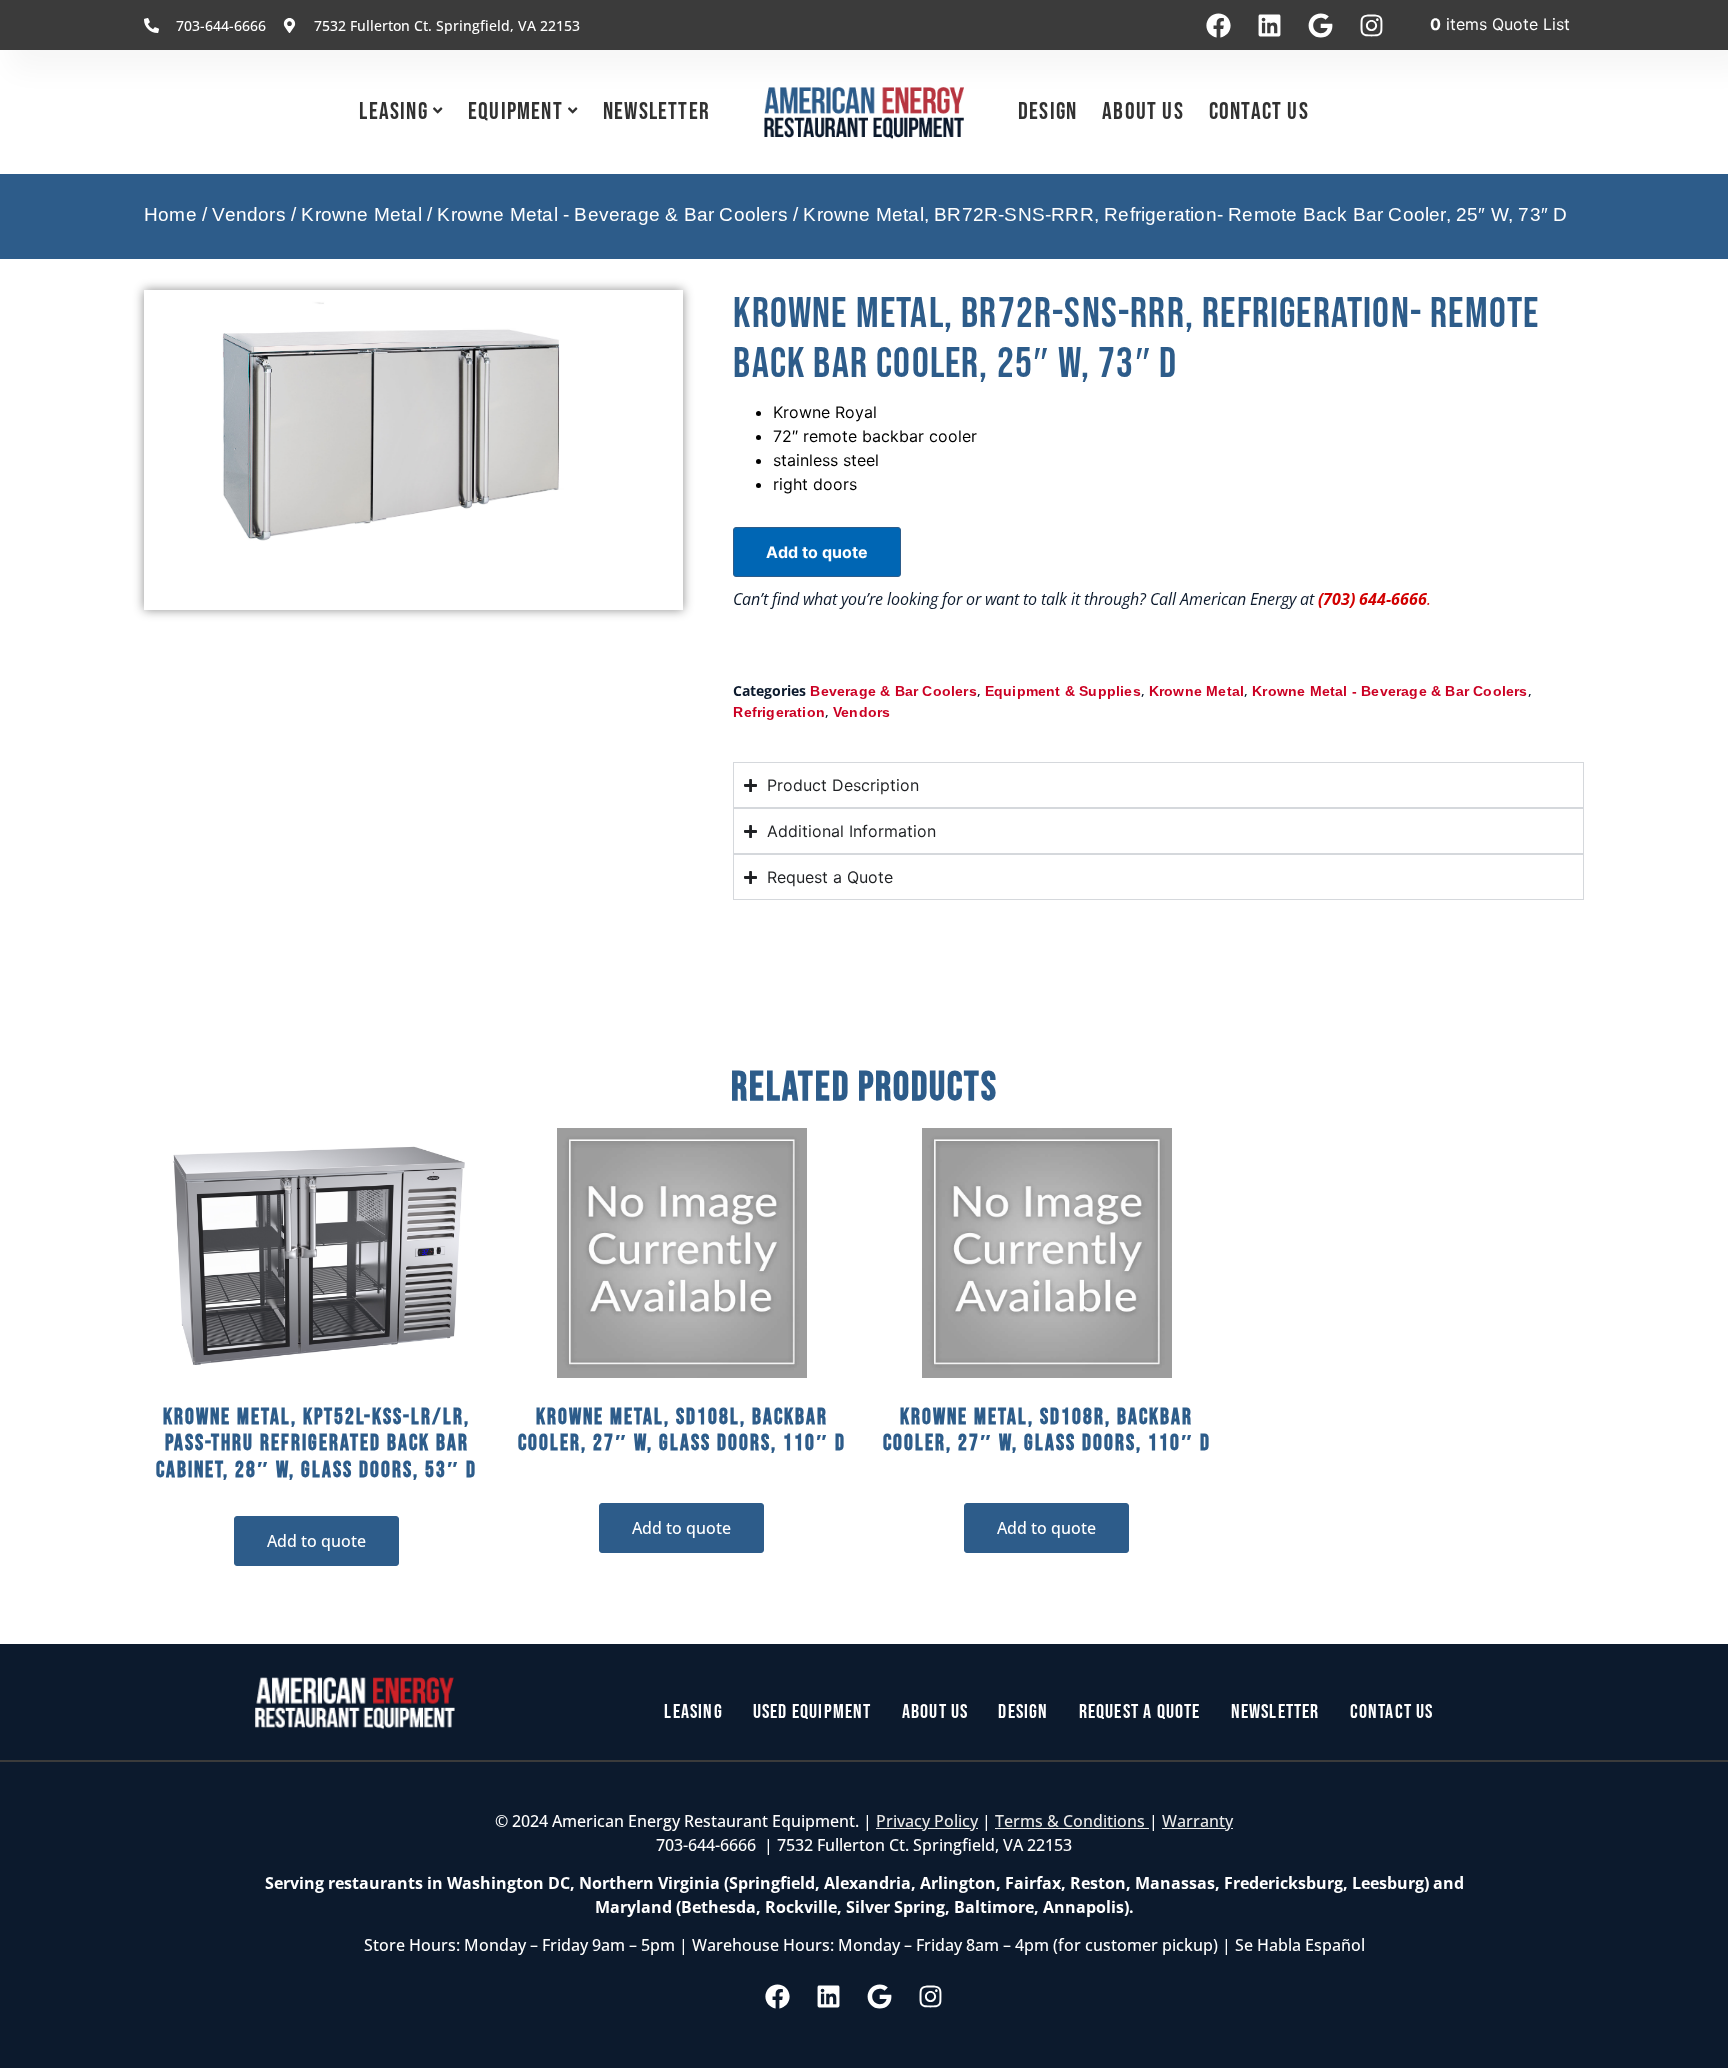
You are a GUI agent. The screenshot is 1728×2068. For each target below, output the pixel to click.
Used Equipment (812, 1712)
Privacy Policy (927, 1821)
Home (170, 214)
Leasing (393, 111)
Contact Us (1259, 111)
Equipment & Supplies (1063, 691)
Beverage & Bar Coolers (893, 691)
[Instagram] (1371, 25)
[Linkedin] (1269, 25)
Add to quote (817, 552)
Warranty (1197, 1821)
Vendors (248, 214)
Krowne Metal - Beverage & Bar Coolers (612, 214)
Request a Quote (1140, 1712)
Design (1047, 111)
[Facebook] (1218, 25)
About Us (1143, 111)
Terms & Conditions (1072, 1821)
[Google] (1320, 25)
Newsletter (656, 111)
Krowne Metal (361, 214)
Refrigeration (779, 712)
